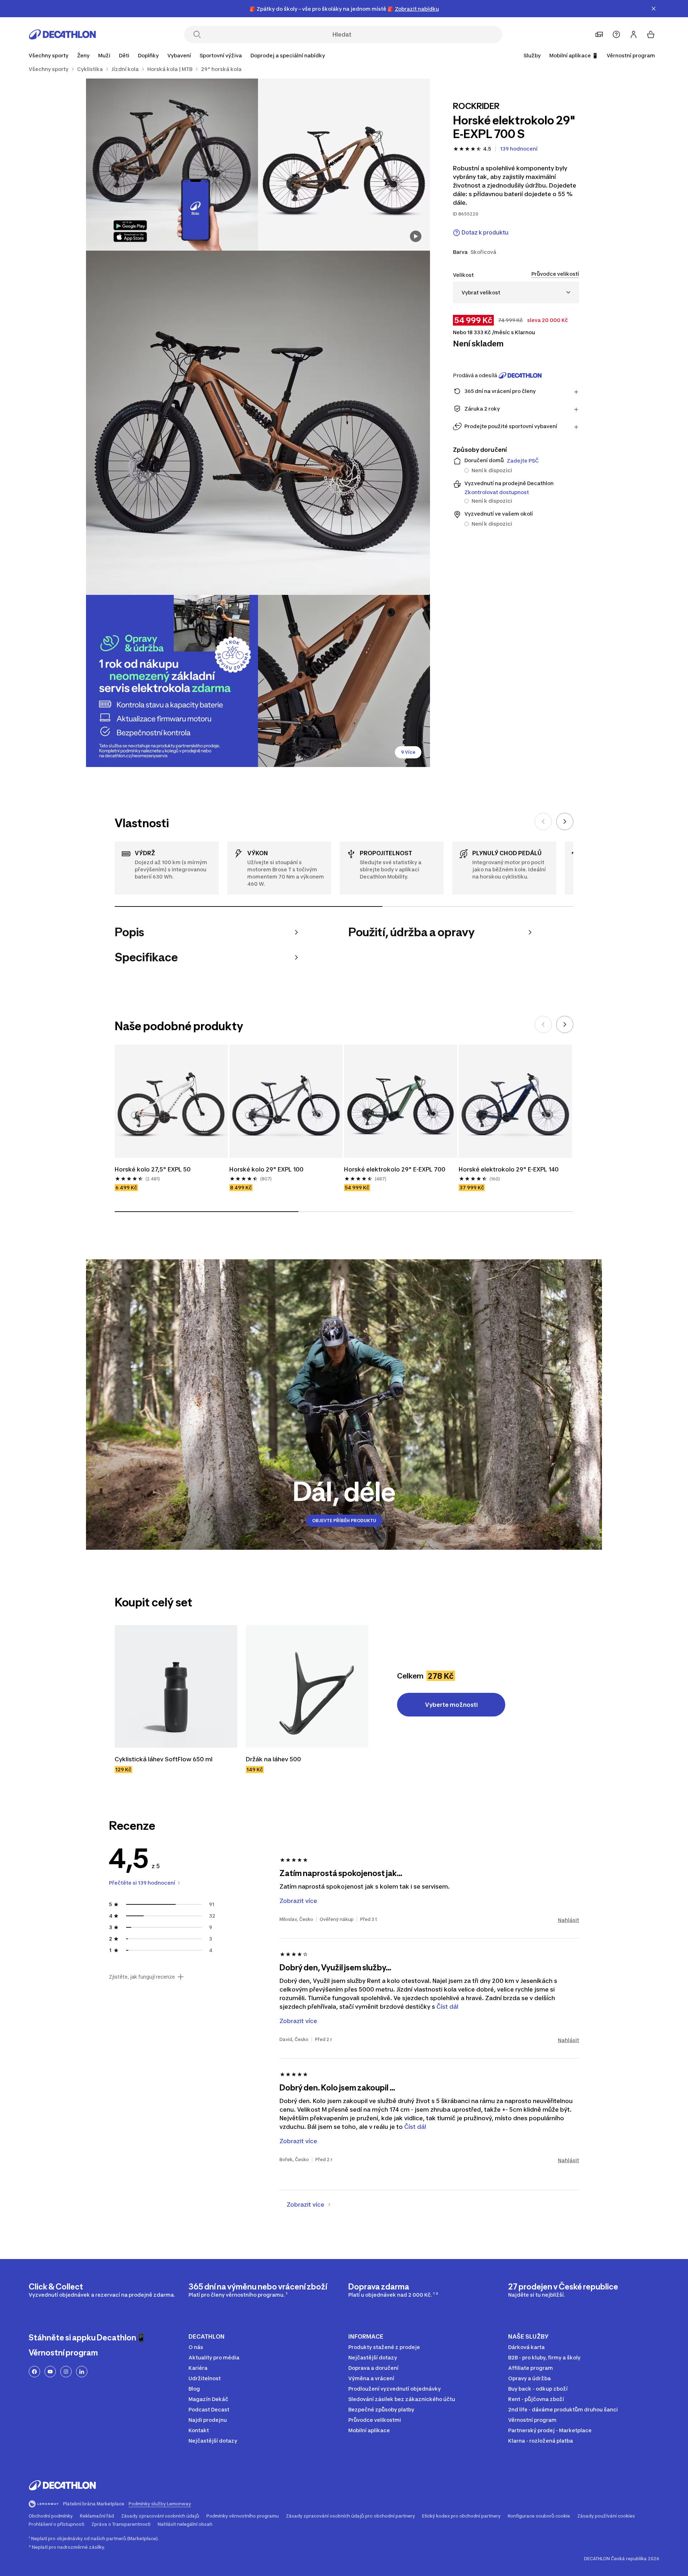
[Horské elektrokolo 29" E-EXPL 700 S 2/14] (172, 165)
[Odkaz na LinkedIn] (82, 2372)
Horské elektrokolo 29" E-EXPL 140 (509, 1169)
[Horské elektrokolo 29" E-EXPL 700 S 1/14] (344, 165)
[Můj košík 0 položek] (651, 34)
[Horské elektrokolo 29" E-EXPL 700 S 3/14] (258, 423)
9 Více (408, 752)
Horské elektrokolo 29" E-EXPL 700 (395, 1169)
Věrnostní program (631, 55)
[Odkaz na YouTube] (50, 2372)
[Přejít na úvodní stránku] (62, 34)
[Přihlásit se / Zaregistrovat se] (634, 34)
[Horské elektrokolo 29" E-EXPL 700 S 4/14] (172, 681)
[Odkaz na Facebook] (34, 2372)
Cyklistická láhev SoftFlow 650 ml (164, 1759)
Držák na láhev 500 (274, 1759)
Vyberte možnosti (451, 1705)
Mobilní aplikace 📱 (574, 55)
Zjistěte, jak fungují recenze (142, 1977)
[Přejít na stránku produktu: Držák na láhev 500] (307, 1686)
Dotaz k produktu (485, 233)
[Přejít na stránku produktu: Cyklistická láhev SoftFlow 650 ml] (176, 1686)
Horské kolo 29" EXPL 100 (266, 1169)
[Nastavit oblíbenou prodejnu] (599, 34)
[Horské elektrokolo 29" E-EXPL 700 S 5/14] (344, 681)
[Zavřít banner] (654, 9)
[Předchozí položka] (543, 821)
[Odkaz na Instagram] (66, 2372)
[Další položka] (565, 821)
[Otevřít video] (416, 236)
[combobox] (516, 292)
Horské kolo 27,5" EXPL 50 (153, 1169)
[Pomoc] (616, 34)
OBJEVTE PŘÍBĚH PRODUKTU (344, 1521)
